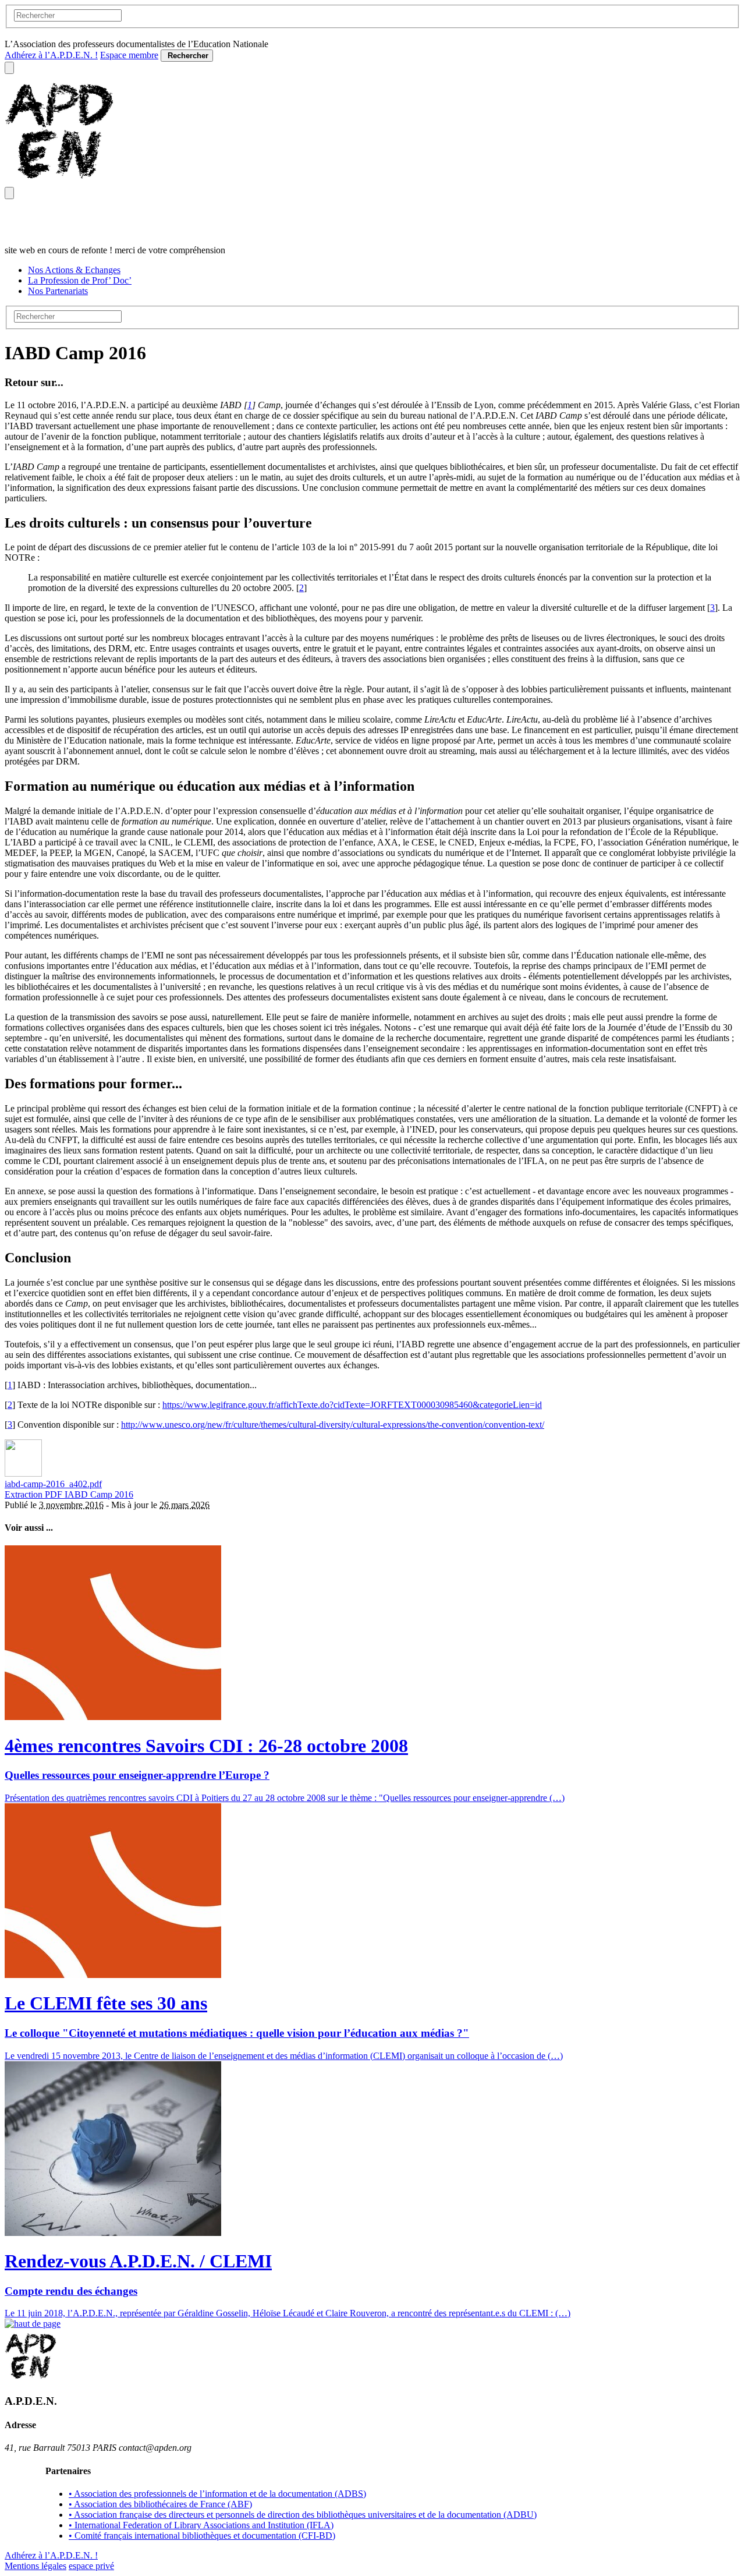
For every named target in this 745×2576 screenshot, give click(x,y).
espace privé (91, 2566)
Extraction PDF (35, 1494)
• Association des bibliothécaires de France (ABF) (160, 2504)
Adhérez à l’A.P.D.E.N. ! (51, 55)
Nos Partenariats (58, 291)
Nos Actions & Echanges (74, 270)
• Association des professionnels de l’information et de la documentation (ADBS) (217, 2494)
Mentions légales (36, 2566)
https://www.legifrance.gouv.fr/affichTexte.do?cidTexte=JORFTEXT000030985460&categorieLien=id (352, 1405)
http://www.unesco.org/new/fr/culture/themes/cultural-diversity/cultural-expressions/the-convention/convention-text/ (333, 1425)
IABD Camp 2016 (99, 1494)
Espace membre (129, 55)
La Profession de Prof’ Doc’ (80, 280)
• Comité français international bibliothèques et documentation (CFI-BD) (202, 2536)
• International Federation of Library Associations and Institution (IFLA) (201, 2525)
